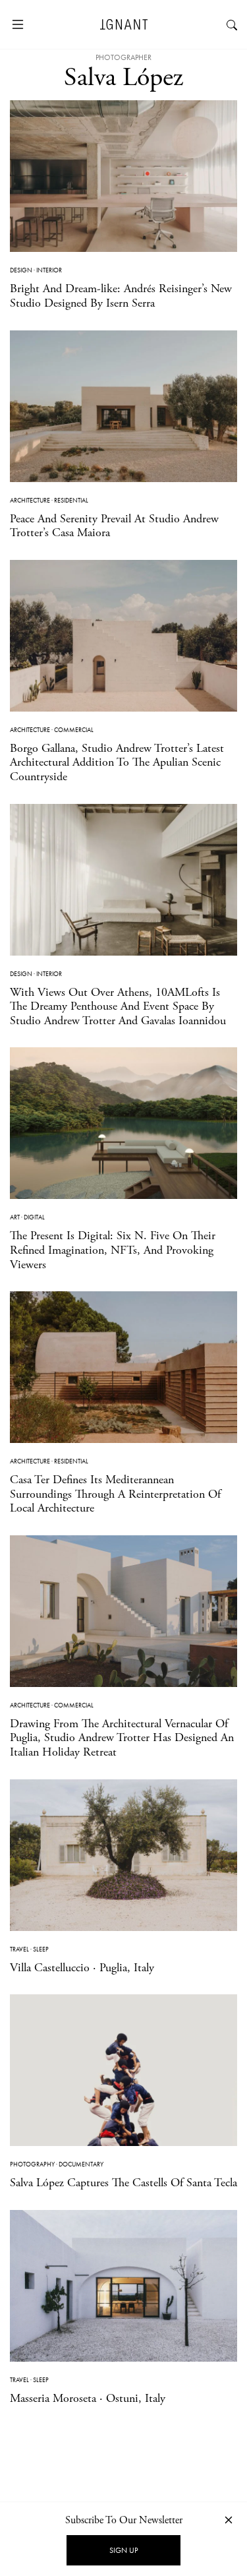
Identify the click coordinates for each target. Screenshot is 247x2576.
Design (21, 270)
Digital (34, 1217)
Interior (49, 270)
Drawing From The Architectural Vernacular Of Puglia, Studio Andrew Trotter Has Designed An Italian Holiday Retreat (122, 1738)
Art (15, 1217)
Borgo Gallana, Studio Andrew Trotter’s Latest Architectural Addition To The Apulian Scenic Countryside (117, 762)
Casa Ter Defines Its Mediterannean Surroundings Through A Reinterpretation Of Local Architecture (115, 1494)
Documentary (81, 2164)
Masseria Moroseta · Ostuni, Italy (88, 2398)
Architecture (30, 500)
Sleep (41, 1949)
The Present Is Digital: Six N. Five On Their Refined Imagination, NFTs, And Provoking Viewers (113, 1250)
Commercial (74, 730)
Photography (32, 2164)
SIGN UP (123, 2550)
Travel (19, 1949)
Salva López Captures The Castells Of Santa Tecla (123, 2183)
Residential (71, 500)
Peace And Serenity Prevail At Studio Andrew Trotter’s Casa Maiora (114, 526)
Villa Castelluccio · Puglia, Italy (82, 1968)
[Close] (229, 2520)
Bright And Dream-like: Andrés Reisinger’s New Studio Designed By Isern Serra (121, 296)
